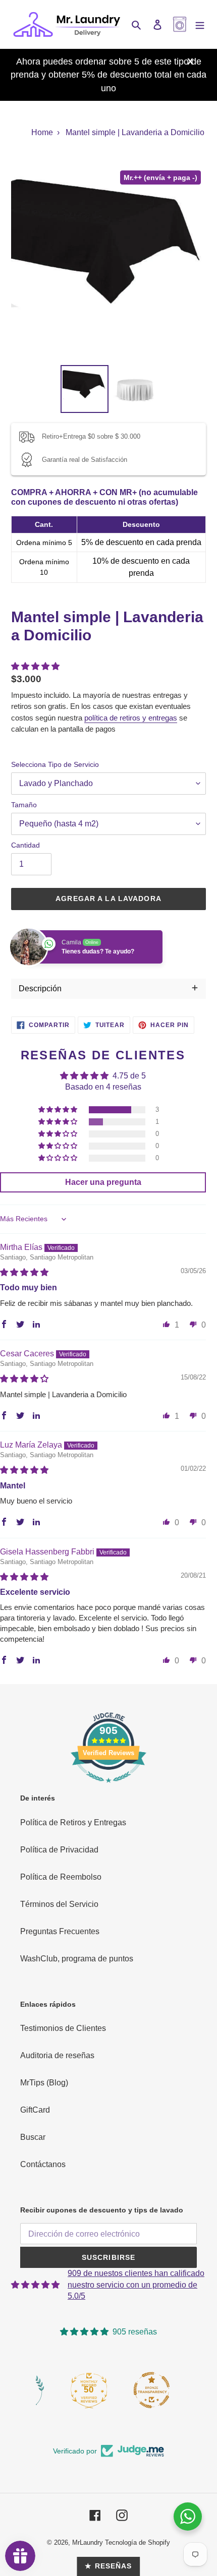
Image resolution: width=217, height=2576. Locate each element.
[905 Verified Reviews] (108, 1788)
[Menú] (200, 24)
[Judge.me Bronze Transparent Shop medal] (151, 2388)
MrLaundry (88, 2542)
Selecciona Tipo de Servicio (55, 764)
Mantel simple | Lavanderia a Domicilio (135, 132)
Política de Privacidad (59, 1850)
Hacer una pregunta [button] (103, 1182)
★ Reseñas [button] (108, 2566)
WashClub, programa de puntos (77, 1959)
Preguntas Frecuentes (60, 1931)
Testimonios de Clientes (63, 2028)
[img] (24, 1272)
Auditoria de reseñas (57, 2055)
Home (42, 132)
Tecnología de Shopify (138, 2542)
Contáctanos (43, 2164)
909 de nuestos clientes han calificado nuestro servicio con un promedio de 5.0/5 (136, 2285)
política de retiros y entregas (131, 718)
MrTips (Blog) (44, 2083)
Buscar (33, 2137)
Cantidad (25, 845)
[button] (35, 666)
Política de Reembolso (61, 1877)
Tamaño (24, 805)
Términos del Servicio (59, 1904)
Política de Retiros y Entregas (73, 1822)
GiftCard (35, 2110)
